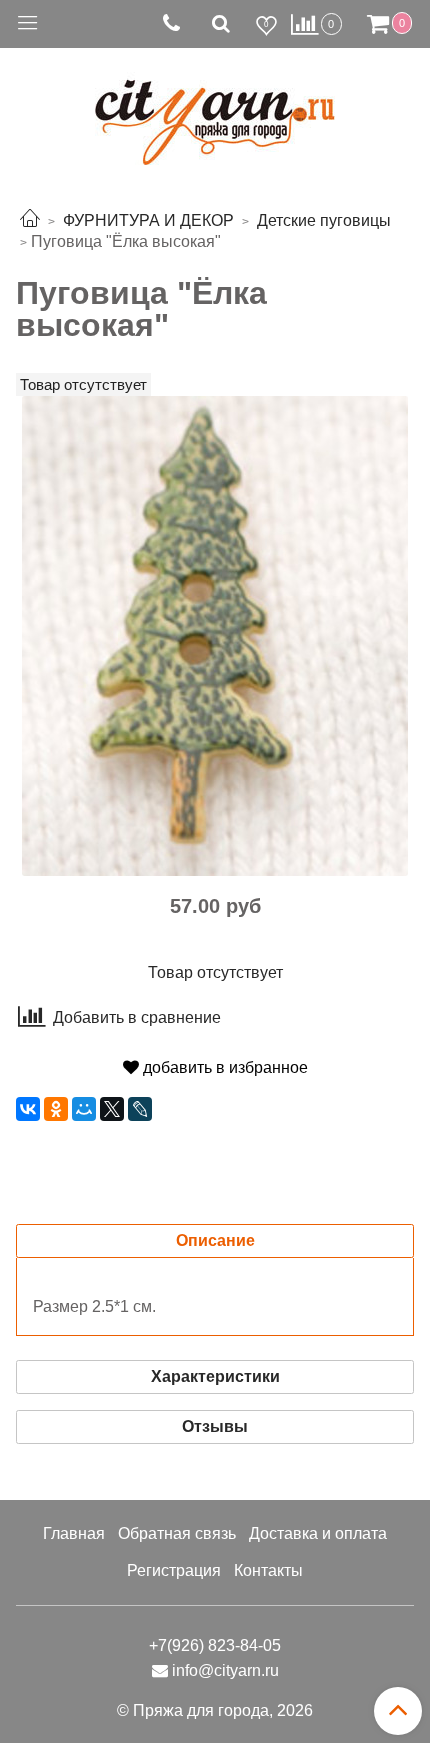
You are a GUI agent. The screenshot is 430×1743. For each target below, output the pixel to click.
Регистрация (174, 1570)
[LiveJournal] (140, 1109)
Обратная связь (177, 1533)
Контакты (268, 1570)
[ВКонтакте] (28, 1109)
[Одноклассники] (56, 1109)
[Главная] (30, 220)
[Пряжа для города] (215, 110)
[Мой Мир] (84, 1109)
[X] (112, 1109)
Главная (74, 1533)
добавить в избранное (223, 1067)
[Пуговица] (215, 634)
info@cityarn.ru (225, 1670)
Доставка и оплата (318, 1533)
